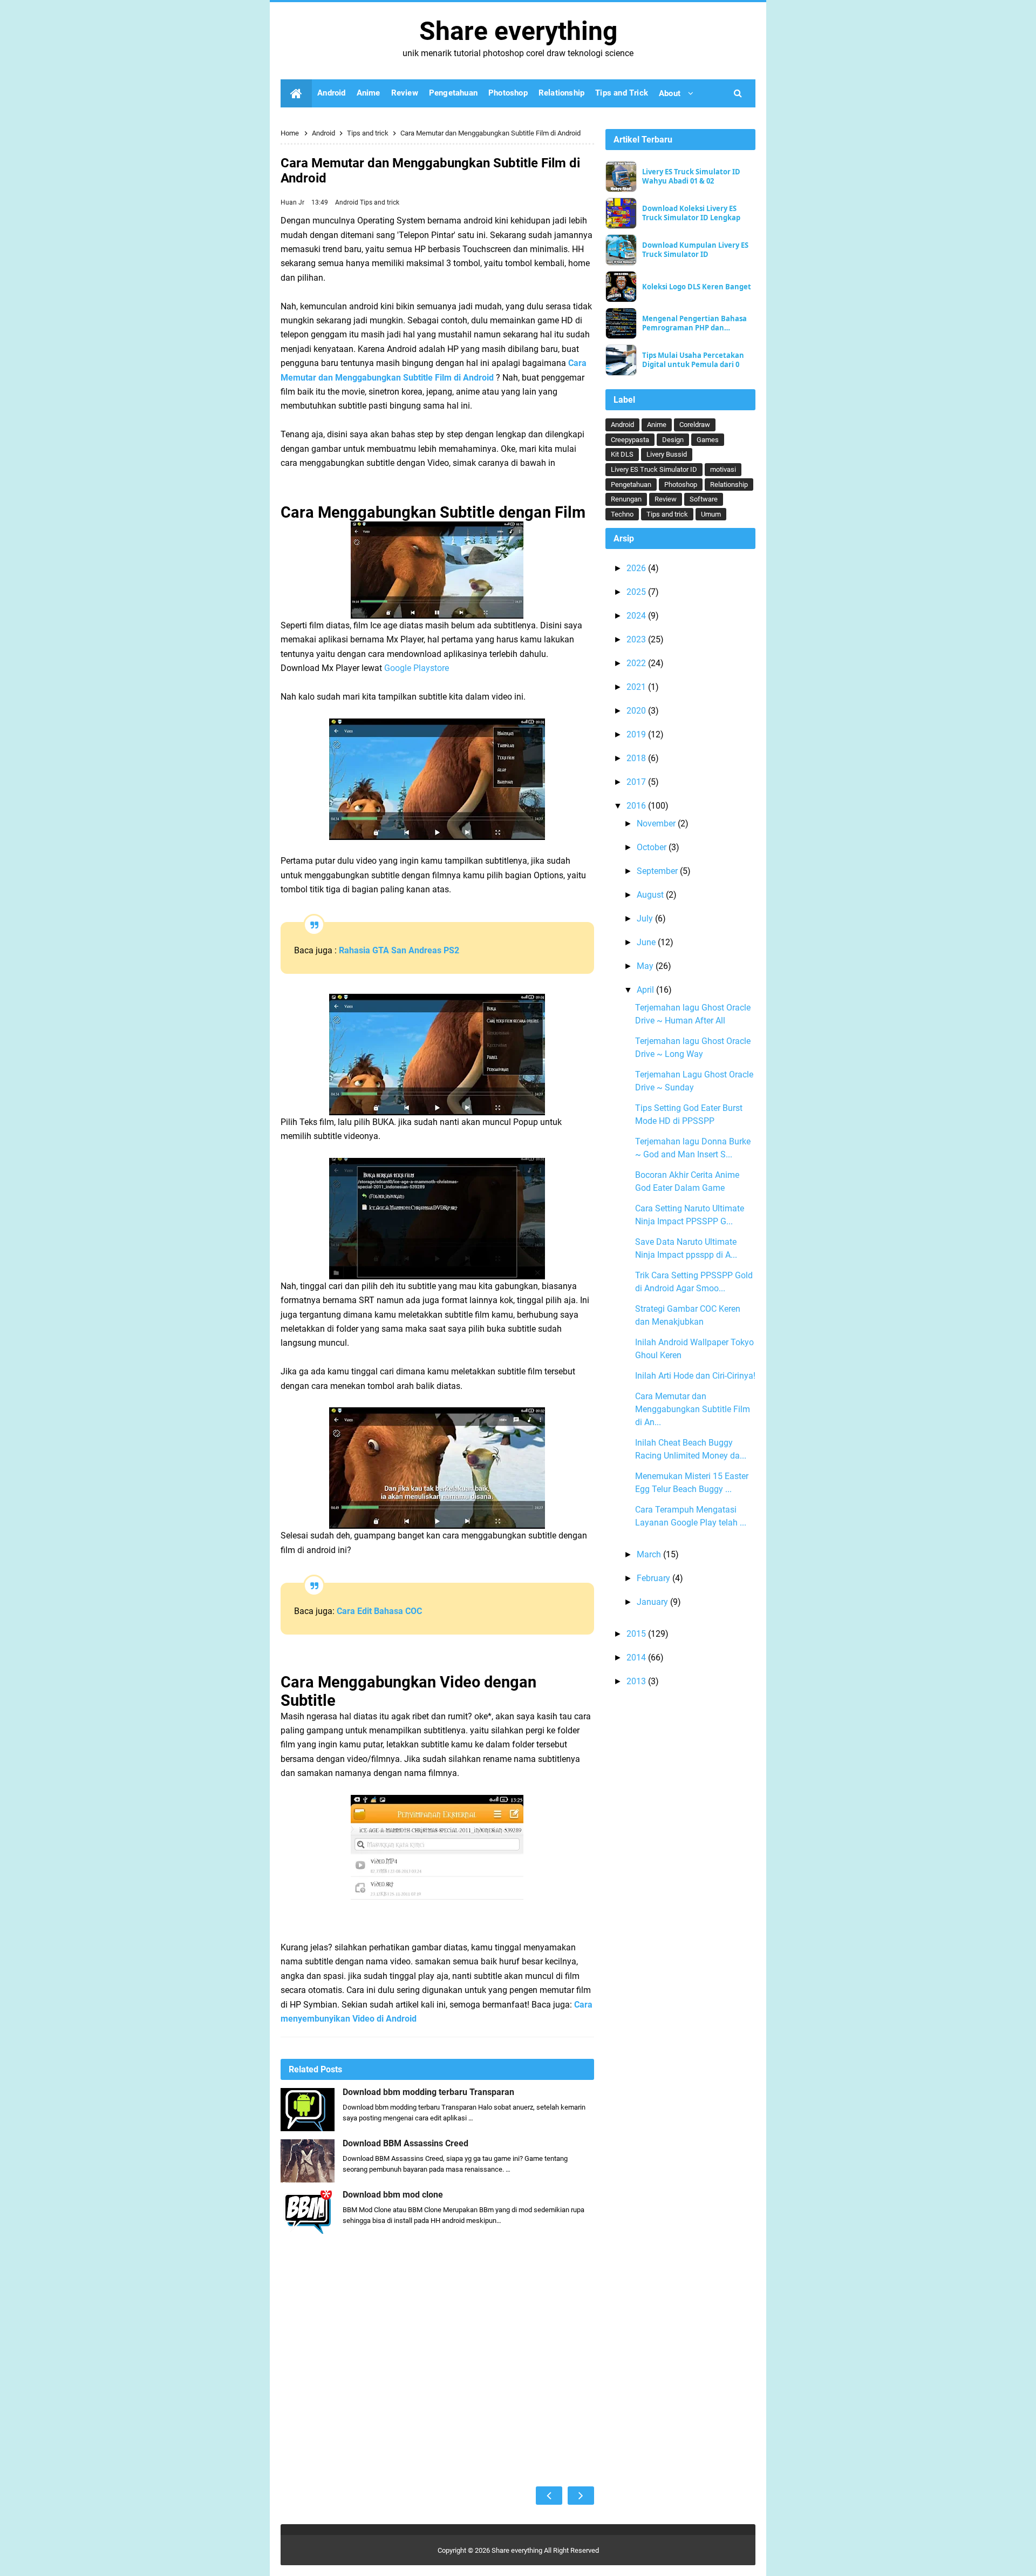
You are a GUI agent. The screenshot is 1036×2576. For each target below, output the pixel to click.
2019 (637, 734)
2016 (637, 806)
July (646, 918)
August (651, 895)
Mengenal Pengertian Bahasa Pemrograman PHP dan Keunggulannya (694, 323)
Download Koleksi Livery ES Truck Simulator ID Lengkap (691, 213)
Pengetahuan (631, 484)
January (653, 1602)
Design (673, 440)
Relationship (729, 484)
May (646, 966)
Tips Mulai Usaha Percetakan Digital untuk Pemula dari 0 (693, 360)
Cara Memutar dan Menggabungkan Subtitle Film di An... (693, 1409)
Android (347, 202)
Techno (622, 514)
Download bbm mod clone (393, 2195)
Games (708, 440)
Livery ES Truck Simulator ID (654, 469)
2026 (637, 568)
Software (704, 499)
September (658, 871)
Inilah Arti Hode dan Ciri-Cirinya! (695, 1376)
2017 (637, 782)
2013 (637, 1681)
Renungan (626, 499)
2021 (637, 687)
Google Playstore (417, 668)
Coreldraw (695, 425)
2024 (637, 616)
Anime (657, 425)
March (650, 1554)
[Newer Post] (549, 2496)
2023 (637, 639)
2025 (637, 592)
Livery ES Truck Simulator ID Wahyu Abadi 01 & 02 (691, 177)
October (653, 847)
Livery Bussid (667, 454)
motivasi (723, 469)
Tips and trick (380, 202)
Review (666, 499)
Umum (711, 514)
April (646, 990)
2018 (637, 758)
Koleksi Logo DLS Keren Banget (697, 287)
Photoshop (681, 484)
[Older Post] (581, 2496)
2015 (637, 1634)
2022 (637, 663)
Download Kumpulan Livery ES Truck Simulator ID (695, 250)
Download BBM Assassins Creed (405, 2144)
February (655, 1578)
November (657, 823)
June (647, 942)
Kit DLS (622, 454)
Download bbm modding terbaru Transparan (428, 2092)
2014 (637, 1658)
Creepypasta (630, 440)
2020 (637, 711)
